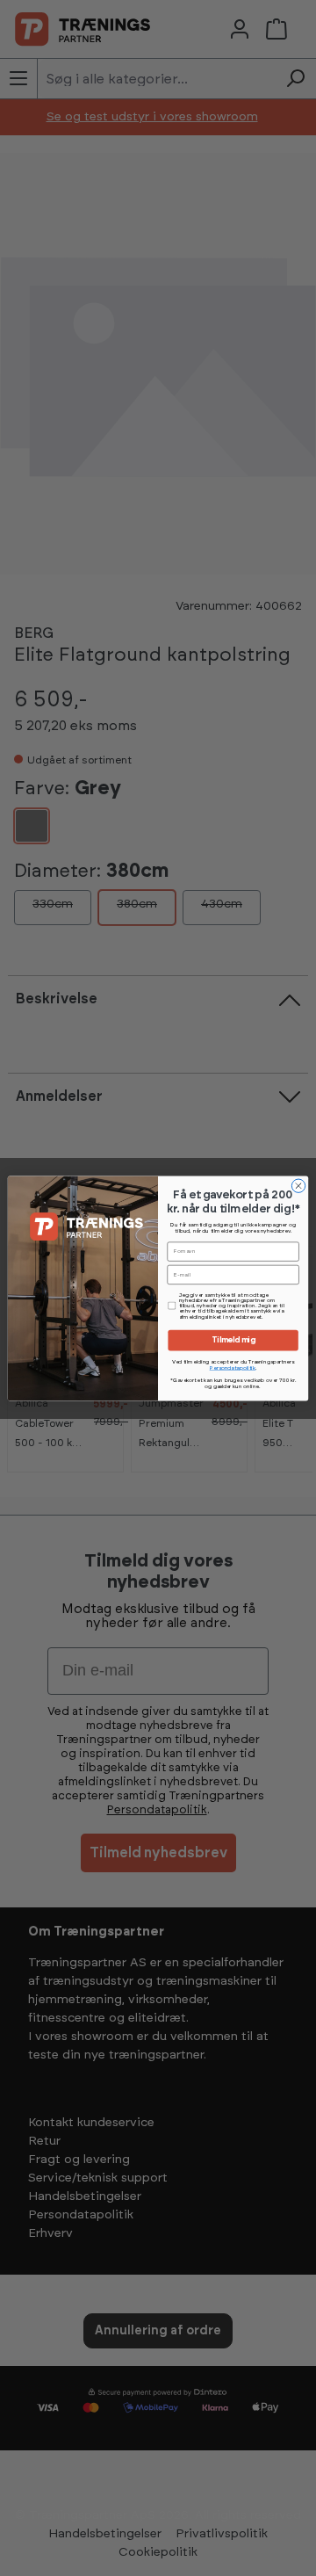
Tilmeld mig (233, 1340)
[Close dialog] (298, 1186)
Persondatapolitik (233, 1368)
